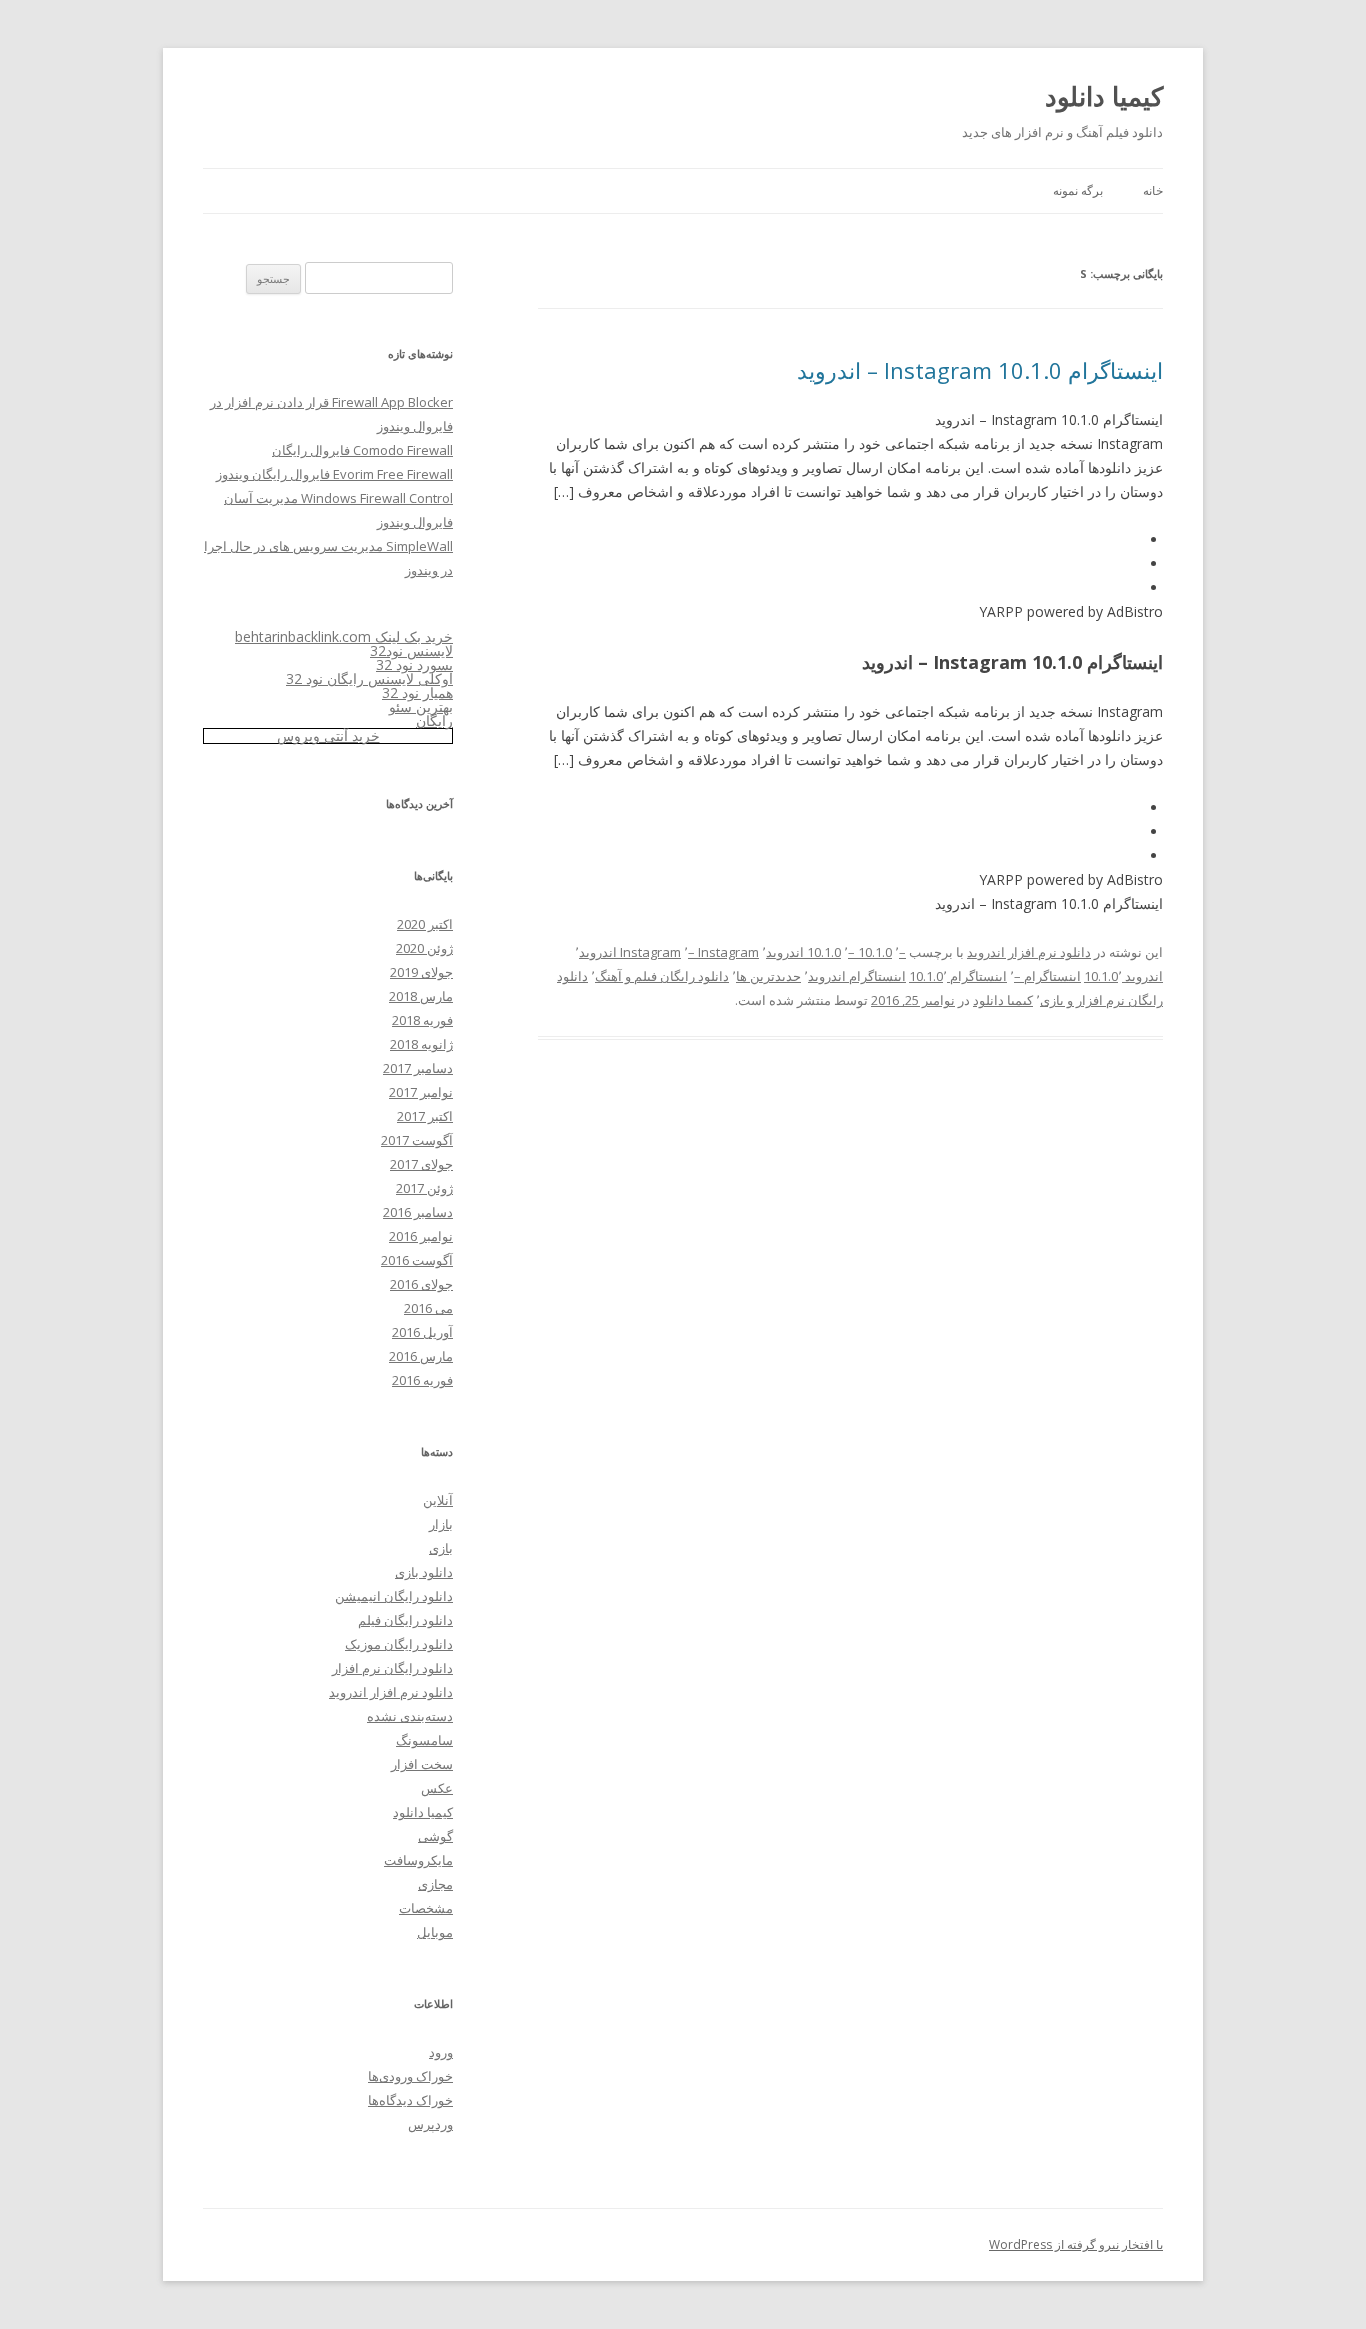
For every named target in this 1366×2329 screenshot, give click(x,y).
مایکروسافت (418, 1860)
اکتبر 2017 (425, 1116)
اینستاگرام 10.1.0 (958, 976)
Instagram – (723, 952)
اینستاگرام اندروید (857, 976)
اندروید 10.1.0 (1123, 976)
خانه (1153, 190)
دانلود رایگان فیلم (405, 1620)
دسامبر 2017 (418, 1068)
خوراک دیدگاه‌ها (410, 2100)
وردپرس (430, 2124)
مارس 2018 (421, 996)
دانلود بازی (424, 1572)
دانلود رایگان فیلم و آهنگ (662, 976)
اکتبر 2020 (425, 924)
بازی (441, 1548)
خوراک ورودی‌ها (410, 2076)
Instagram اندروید (630, 952)
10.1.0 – (870, 952)
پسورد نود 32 (414, 664)
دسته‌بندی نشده (410, 1716)
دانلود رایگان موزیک (399, 1644)
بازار (441, 1524)
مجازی (435, 1884)
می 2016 (428, 1308)
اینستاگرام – (1047, 976)
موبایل (435, 1932)
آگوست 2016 (417, 1260)
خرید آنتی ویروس (328, 735)
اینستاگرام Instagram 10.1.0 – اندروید (980, 370)
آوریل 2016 (422, 1332)
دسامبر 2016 (418, 1212)
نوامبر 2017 (421, 1092)
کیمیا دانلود (1104, 96)
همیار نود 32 (417, 692)
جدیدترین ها (768, 976)
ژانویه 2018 (421, 1044)
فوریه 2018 (422, 1020)
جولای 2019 (421, 972)
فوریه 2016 (422, 1380)
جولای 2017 (421, 1164)
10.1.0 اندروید (803, 952)
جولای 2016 (421, 1284)
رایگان (434, 720)
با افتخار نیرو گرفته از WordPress (1076, 2244)
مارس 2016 (421, 1356)
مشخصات (426, 1908)
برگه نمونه (1078, 190)
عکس (437, 1788)
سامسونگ (424, 1740)
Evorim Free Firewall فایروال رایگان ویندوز (334, 474)
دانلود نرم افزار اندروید (1029, 952)
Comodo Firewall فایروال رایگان (362, 450)
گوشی (435, 1836)
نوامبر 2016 (421, 1236)
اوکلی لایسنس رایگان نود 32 (369, 678)
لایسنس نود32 (411, 650)
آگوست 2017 (417, 1140)
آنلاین (438, 1500)
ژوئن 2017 (424, 1188)
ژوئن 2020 (424, 948)
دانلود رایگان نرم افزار (392, 1668)
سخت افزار (422, 1764)
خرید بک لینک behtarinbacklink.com (344, 636)
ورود (441, 2052)
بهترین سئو (421, 706)
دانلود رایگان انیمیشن (394, 1596)
